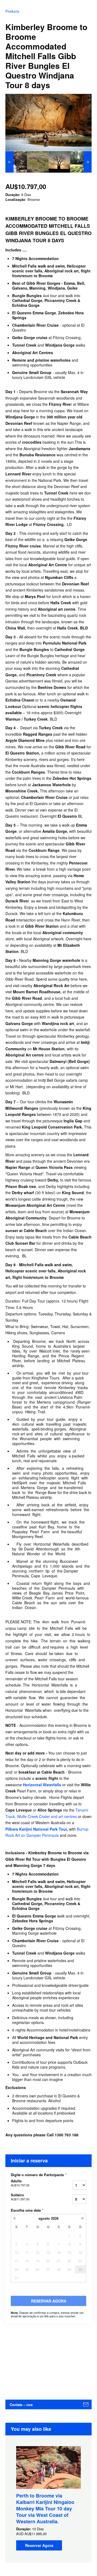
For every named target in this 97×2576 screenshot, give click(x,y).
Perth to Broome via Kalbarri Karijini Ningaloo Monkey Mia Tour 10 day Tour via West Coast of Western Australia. (45, 2509)
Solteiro (20, 2197)
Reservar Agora (39, 2545)
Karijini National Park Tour (43, 1829)
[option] (16, 162)
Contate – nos (21, 2405)
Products (12, 11)
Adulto (20, 2183)
